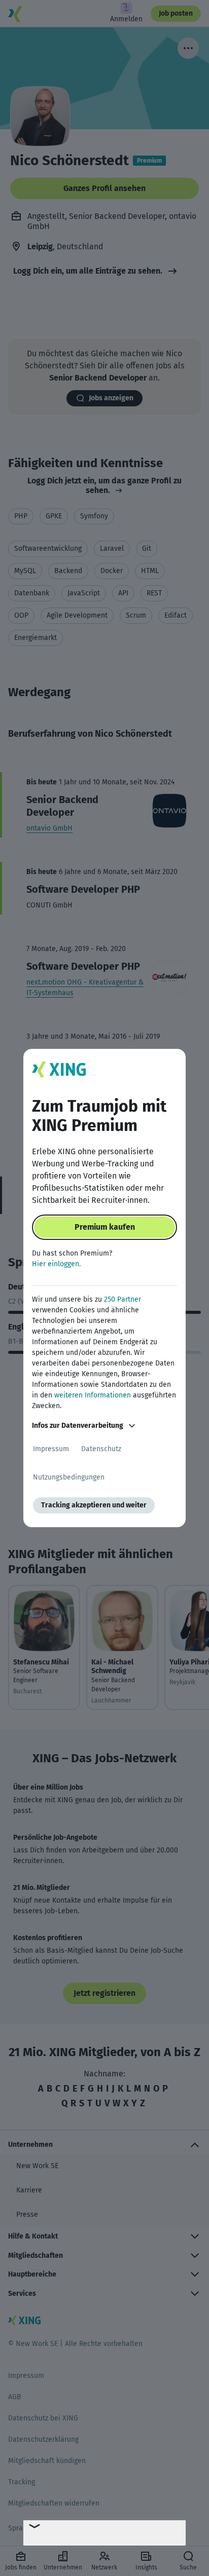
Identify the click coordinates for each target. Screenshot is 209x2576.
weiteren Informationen (93, 1395)
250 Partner (123, 1299)
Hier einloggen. (56, 1264)
